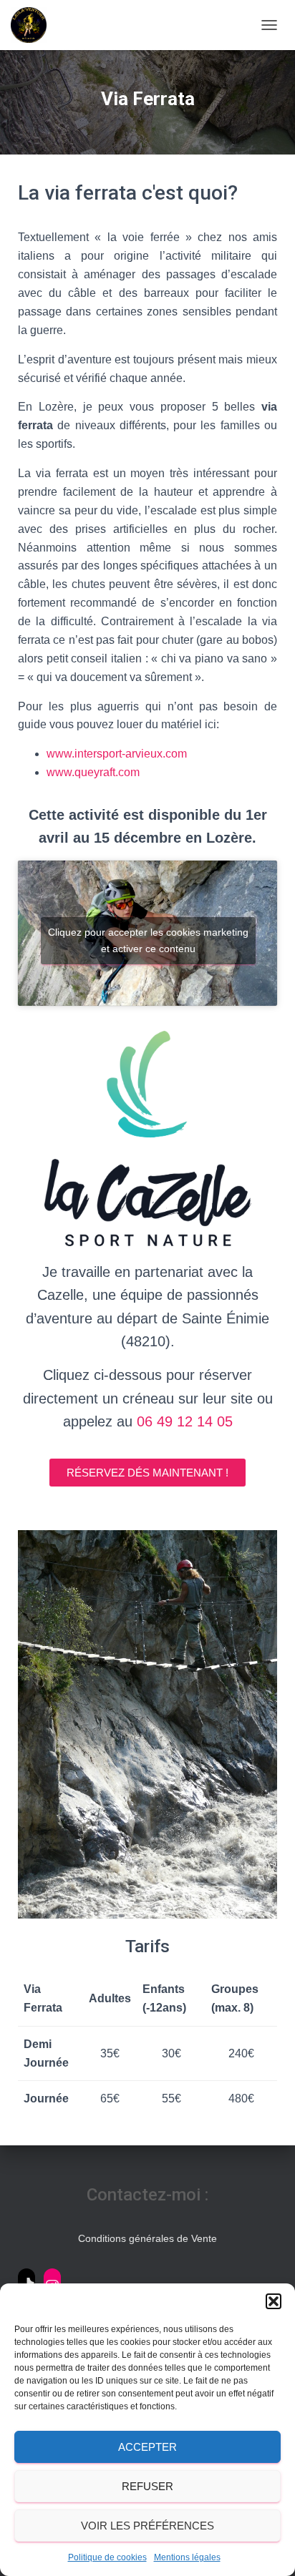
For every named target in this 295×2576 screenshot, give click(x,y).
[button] (274, 2301)
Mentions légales (187, 2557)
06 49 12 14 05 (185, 1421)
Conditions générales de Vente (147, 2238)
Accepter (147, 2447)
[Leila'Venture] (34, 25)
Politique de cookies (107, 2557)
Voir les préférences (147, 2526)
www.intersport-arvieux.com (117, 754)
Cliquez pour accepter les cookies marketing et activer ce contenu (148, 940)
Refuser (147, 2486)
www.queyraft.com (93, 772)
